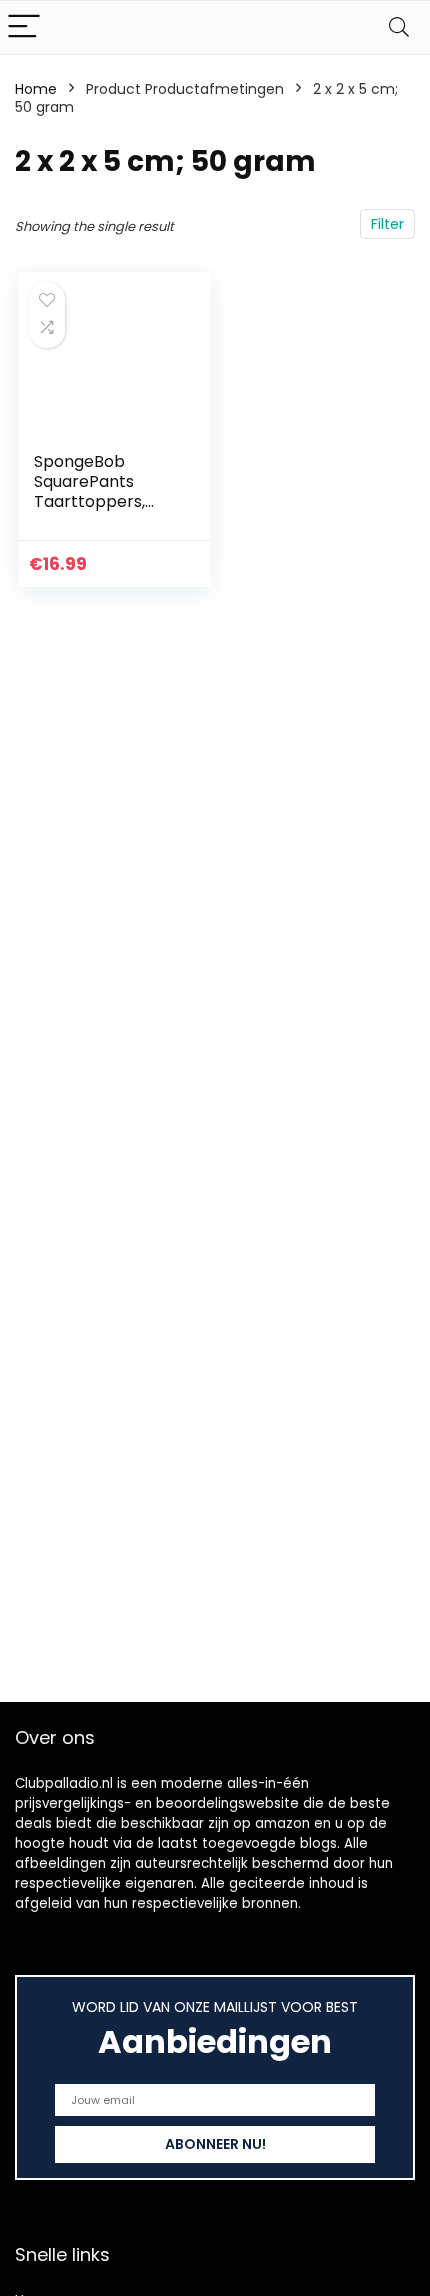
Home (36, 89)
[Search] (399, 27)
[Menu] (24, 27)
